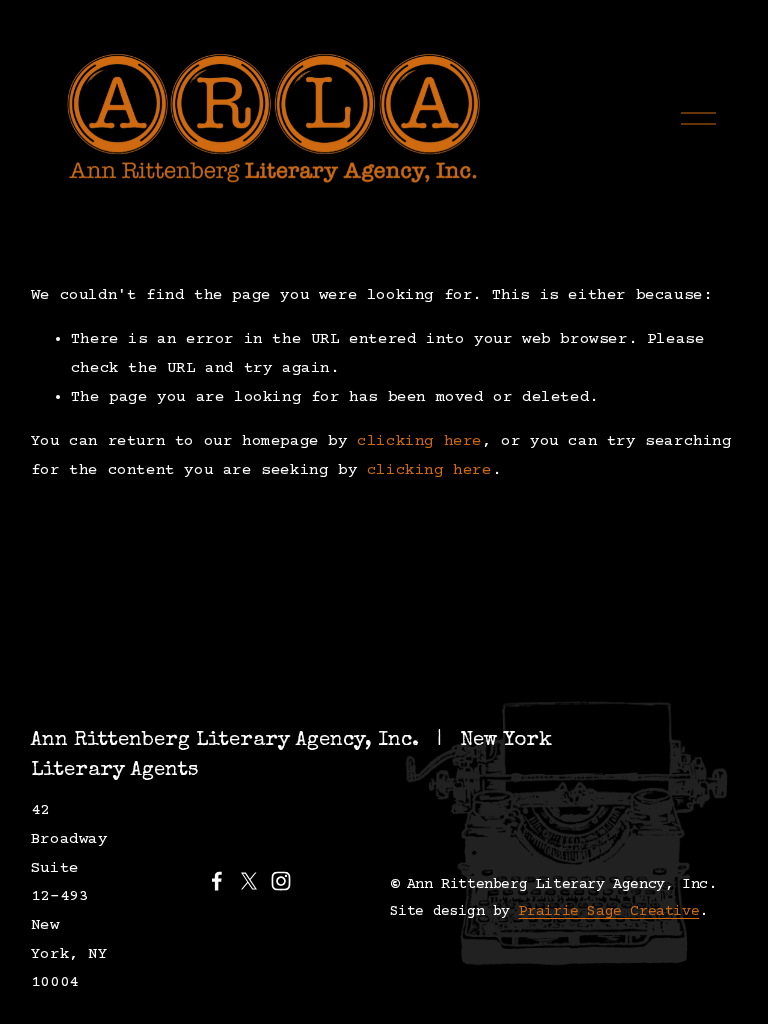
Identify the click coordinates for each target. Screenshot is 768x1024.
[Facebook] (217, 881)
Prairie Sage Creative (609, 911)
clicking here (419, 441)
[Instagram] (281, 881)
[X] (249, 881)
